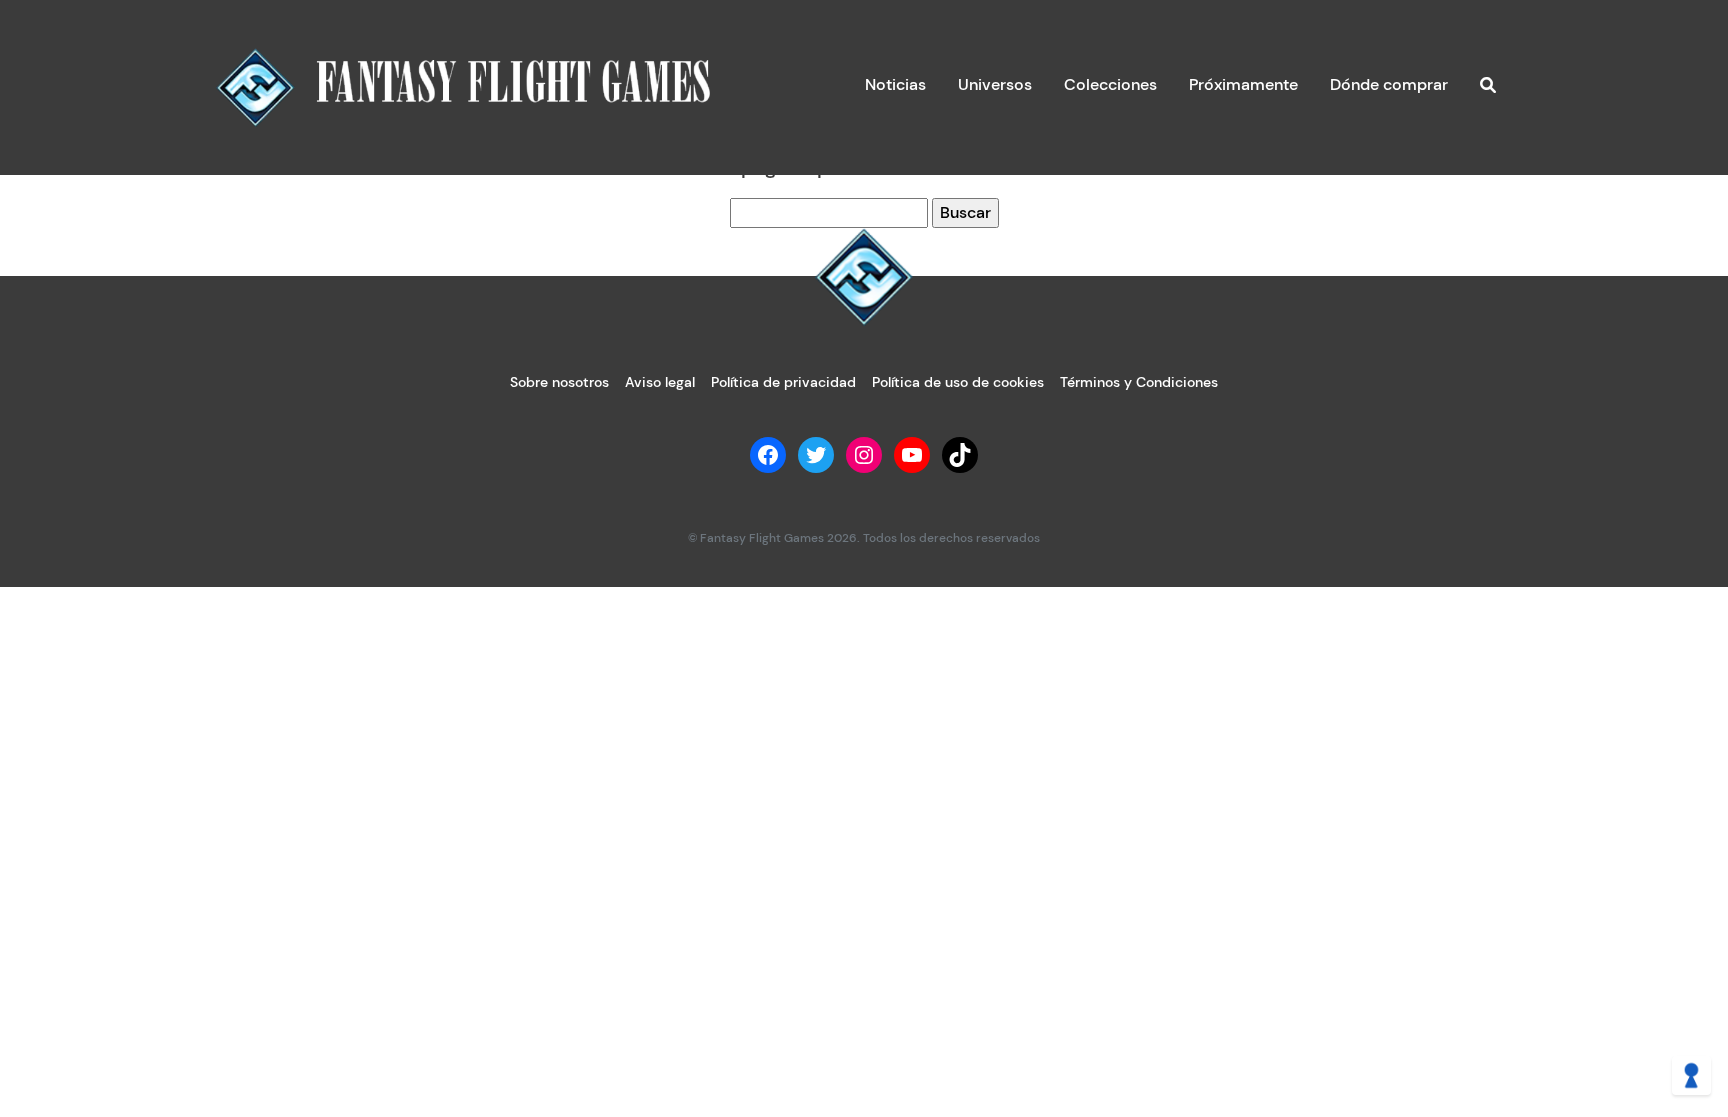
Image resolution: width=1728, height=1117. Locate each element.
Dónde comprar (1389, 84)
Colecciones (1110, 84)
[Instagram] (864, 455)
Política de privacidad (783, 382)
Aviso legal (660, 382)
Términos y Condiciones (1139, 382)
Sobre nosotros (559, 382)
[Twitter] (816, 455)
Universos (995, 84)
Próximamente (1243, 84)
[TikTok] (960, 455)
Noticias (895, 84)
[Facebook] (768, 455)
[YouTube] (912, 455)
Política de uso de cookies (958, 382)
